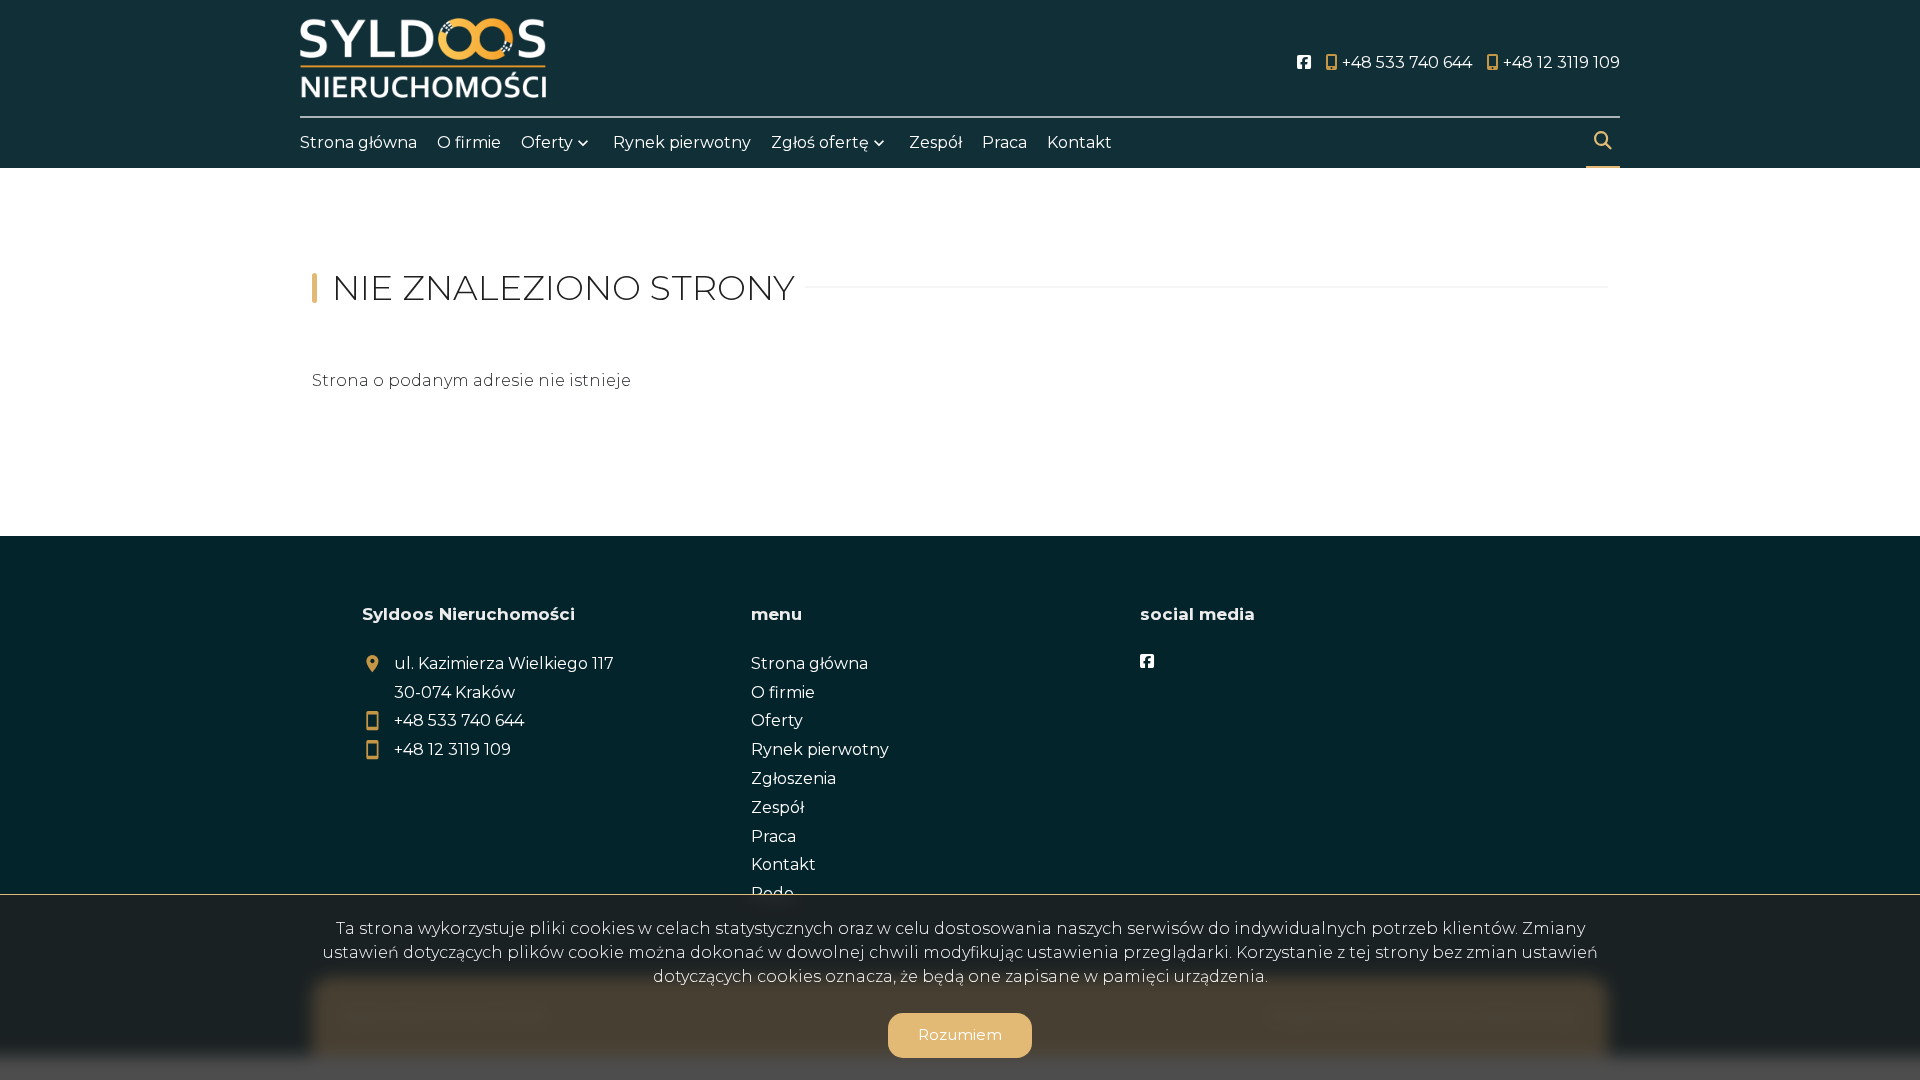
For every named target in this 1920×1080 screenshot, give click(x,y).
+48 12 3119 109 (452, 749)
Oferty (547, 142)
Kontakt (1079, 142)
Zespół (935, 142)
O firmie (469, 142)
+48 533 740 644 (459, 720)
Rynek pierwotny (682, 142)
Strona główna (358, 142)
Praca (1004, 142)
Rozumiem (960, 1034)
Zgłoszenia (793, 778)
